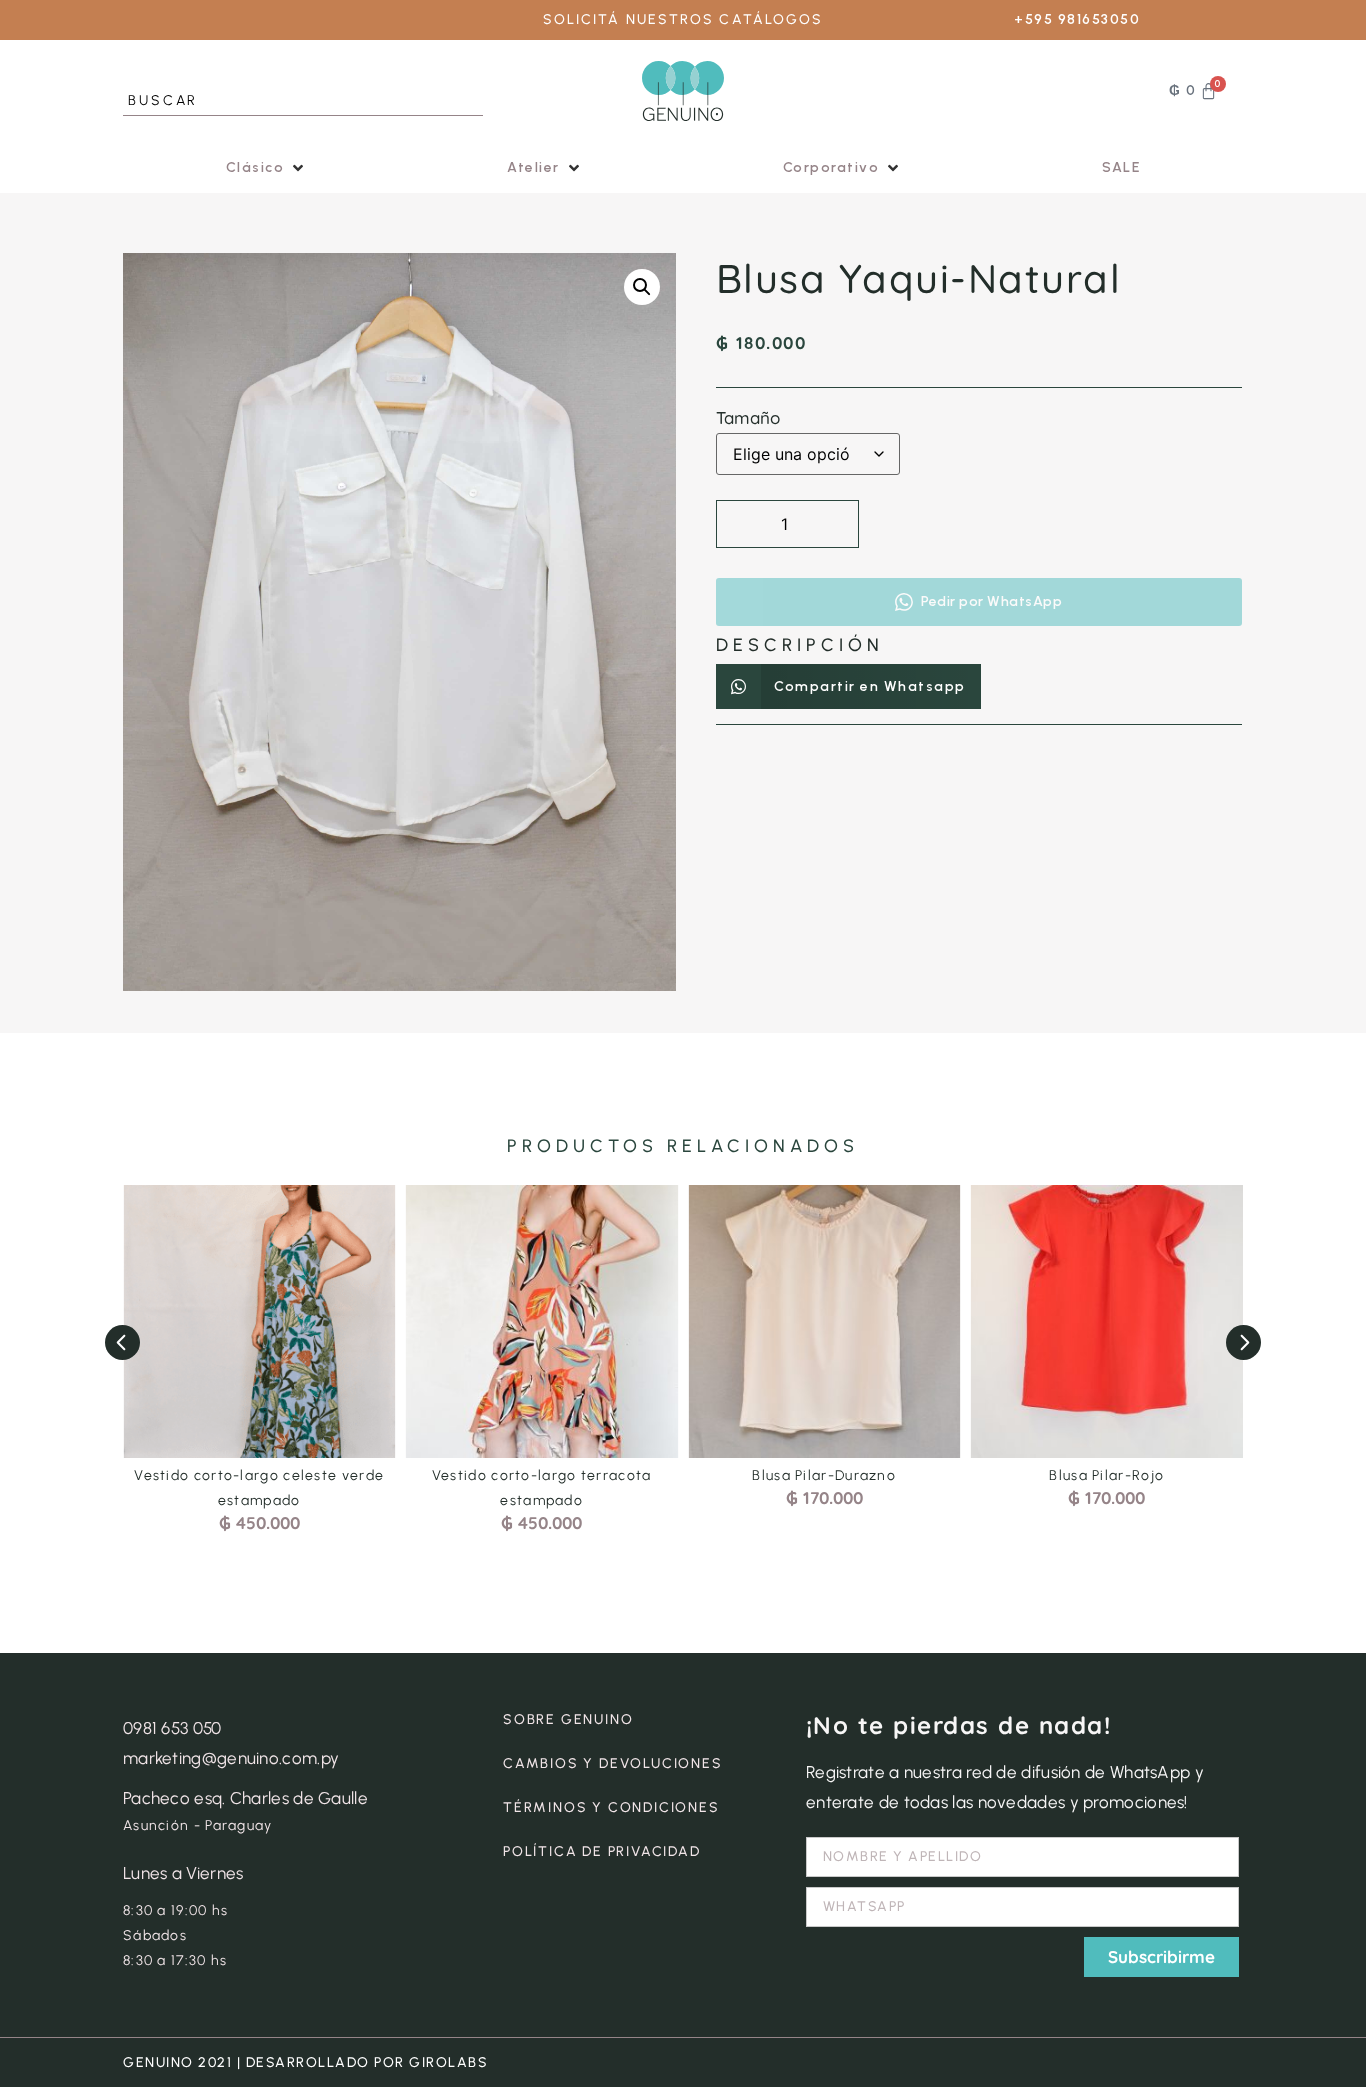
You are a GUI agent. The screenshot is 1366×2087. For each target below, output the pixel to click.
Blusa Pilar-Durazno (824, 1475)
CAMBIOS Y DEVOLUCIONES (613, 1763)
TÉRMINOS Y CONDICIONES (611, 1807)
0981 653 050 (172, 1728)
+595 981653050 (1077, 19)
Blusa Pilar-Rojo (1106, 1475)
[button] (267, 167)
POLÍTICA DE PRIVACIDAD (602, 1851)
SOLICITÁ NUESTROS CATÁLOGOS (683, 19)
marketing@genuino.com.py (231, 1758)
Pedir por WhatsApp (991, 601)
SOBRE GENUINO (568, 1719)
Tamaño (748, 417)
